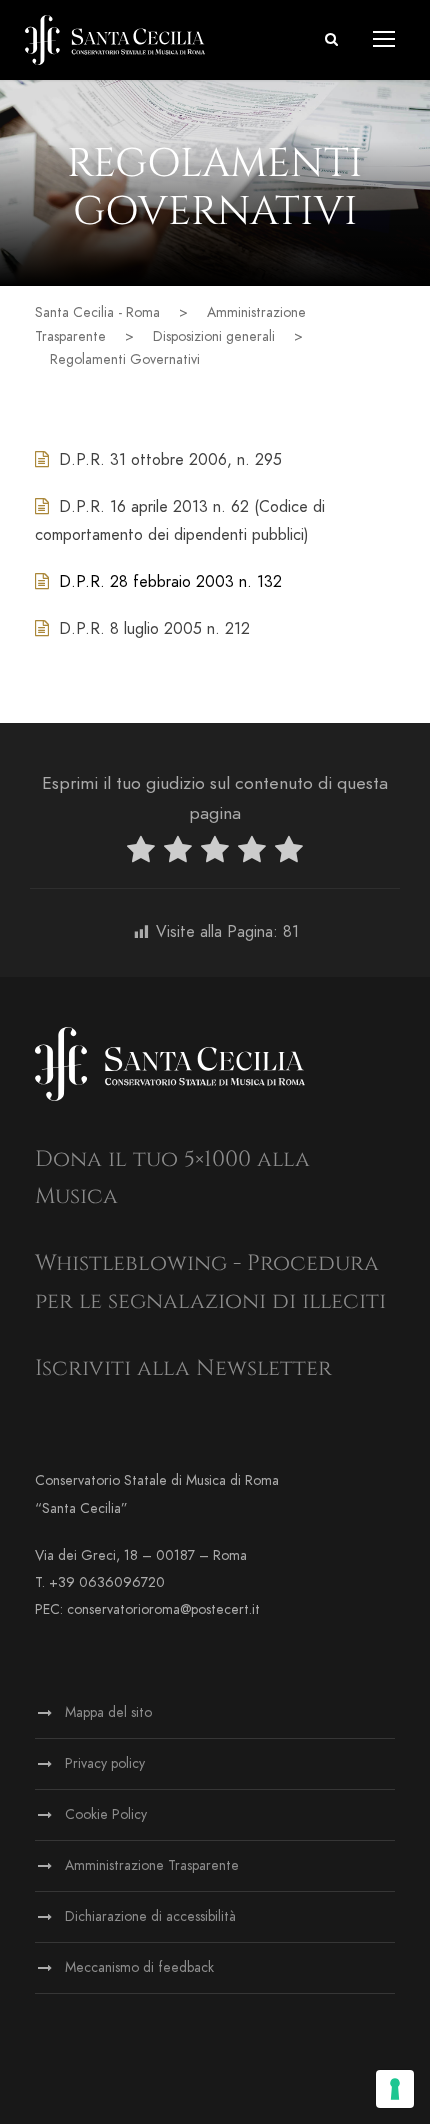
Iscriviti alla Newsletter (183, 1368)
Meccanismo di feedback (139, 1967)
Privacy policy (105, 1763)
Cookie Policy (106, 1814)
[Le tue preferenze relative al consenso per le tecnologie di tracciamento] (395, 2089)
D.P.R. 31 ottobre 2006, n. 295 (170, 460)
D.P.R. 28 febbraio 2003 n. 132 (170, 582)
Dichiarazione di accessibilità (150, 1916)
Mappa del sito (108, 1712)
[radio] (141, 853)
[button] (331, 39)
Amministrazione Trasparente (152, 1865)
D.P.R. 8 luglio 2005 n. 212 (154, 629)
